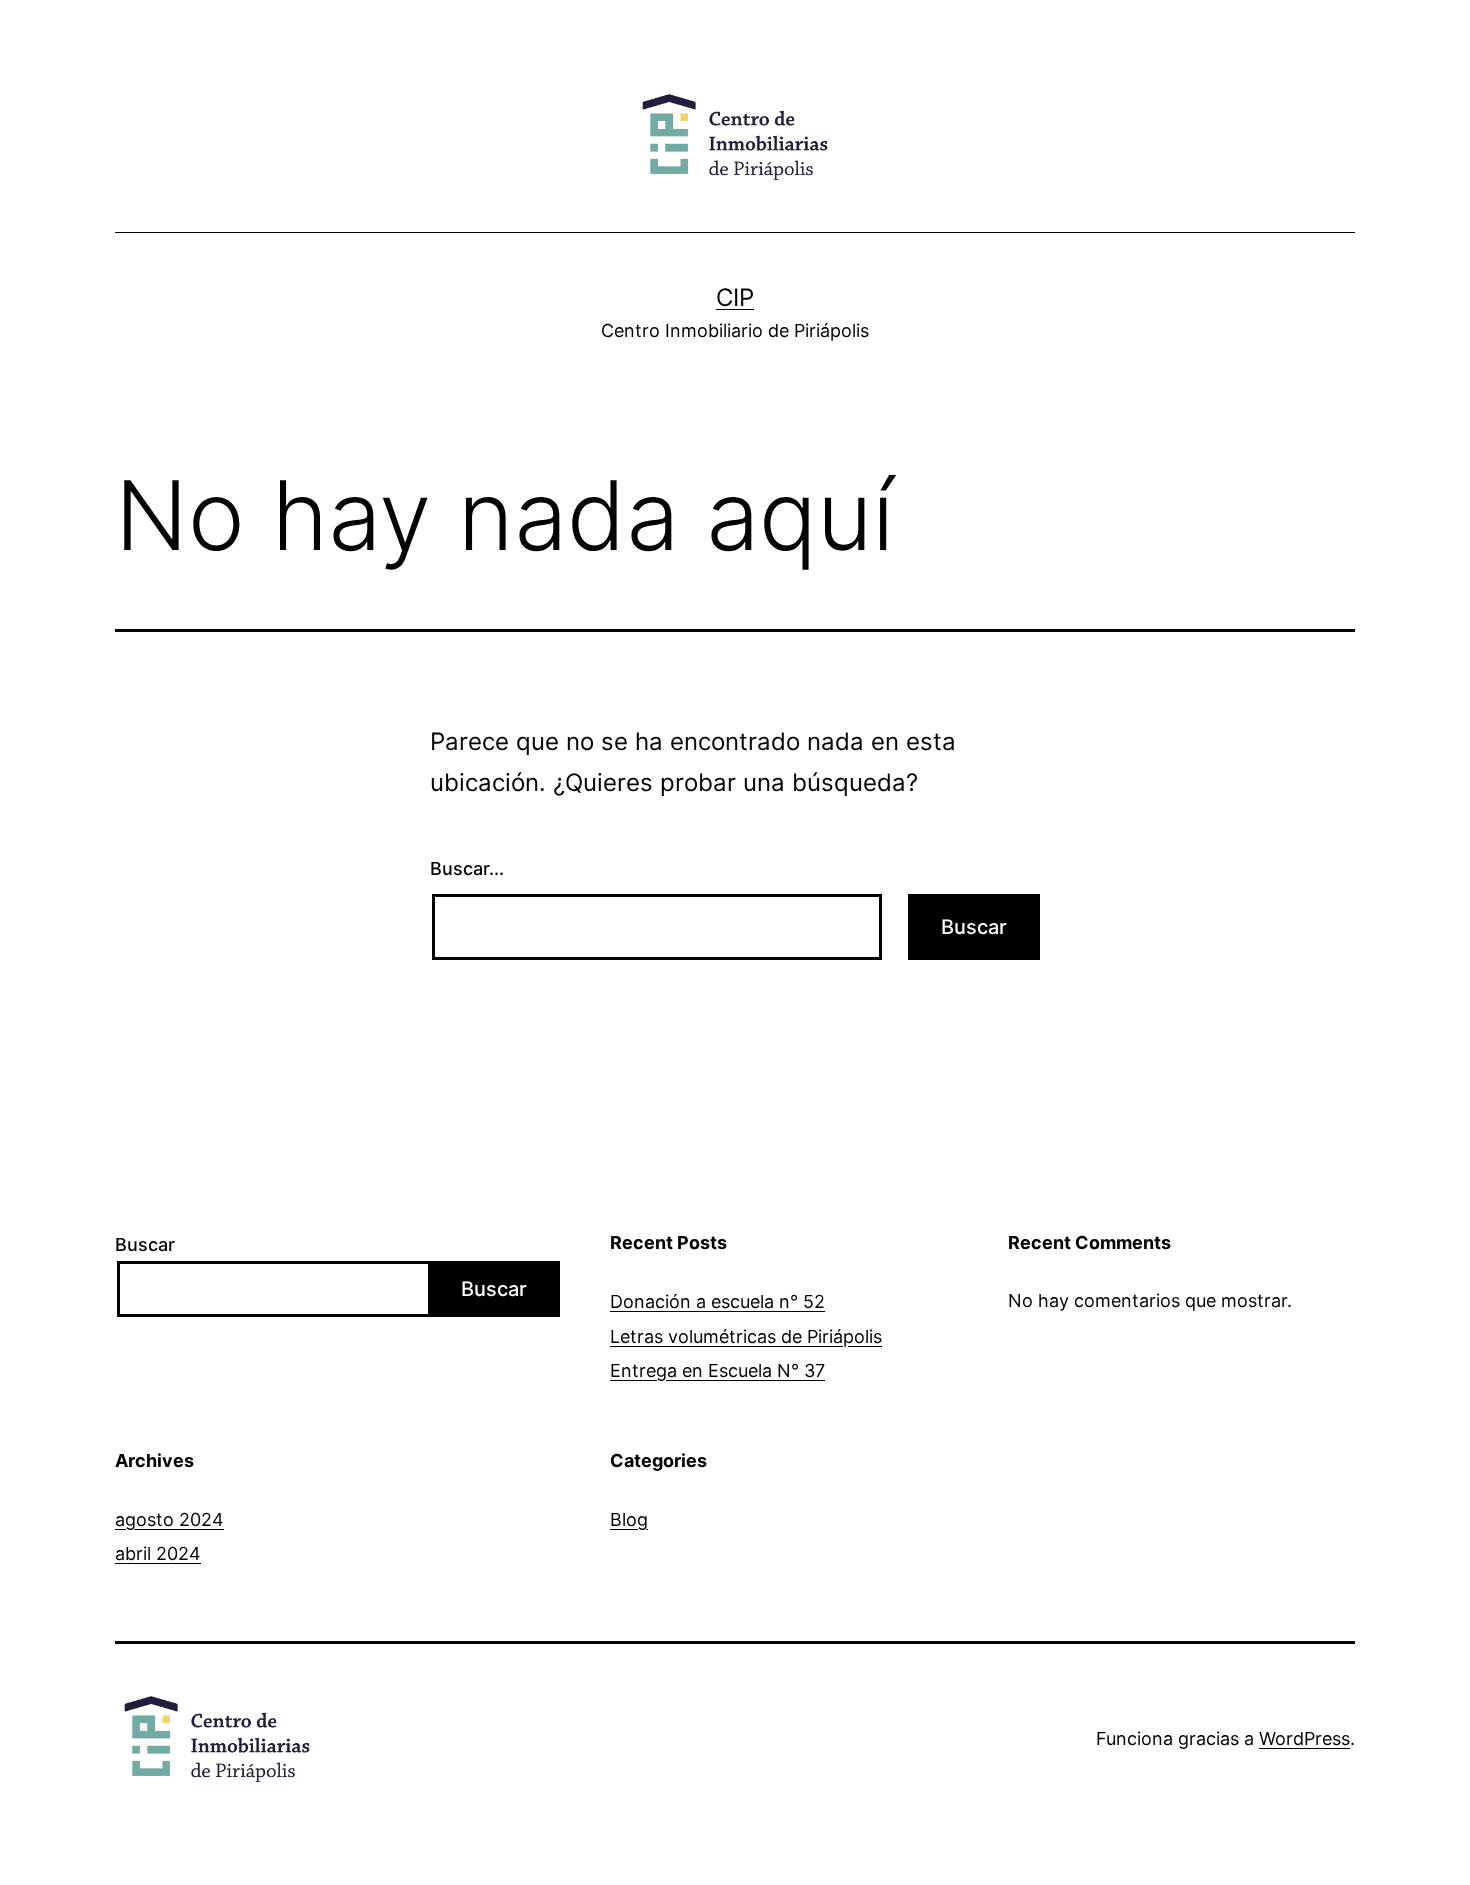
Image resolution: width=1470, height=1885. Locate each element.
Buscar (145, 1244)
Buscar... (467, 868)
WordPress (1304, 1738)
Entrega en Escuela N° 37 (717, 1370)
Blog (629, 1519)
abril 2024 (158, 1553)
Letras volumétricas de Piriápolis (746, 1336)
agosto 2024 (169, 1519)
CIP (735, 297)
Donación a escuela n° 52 (717, 1301)
